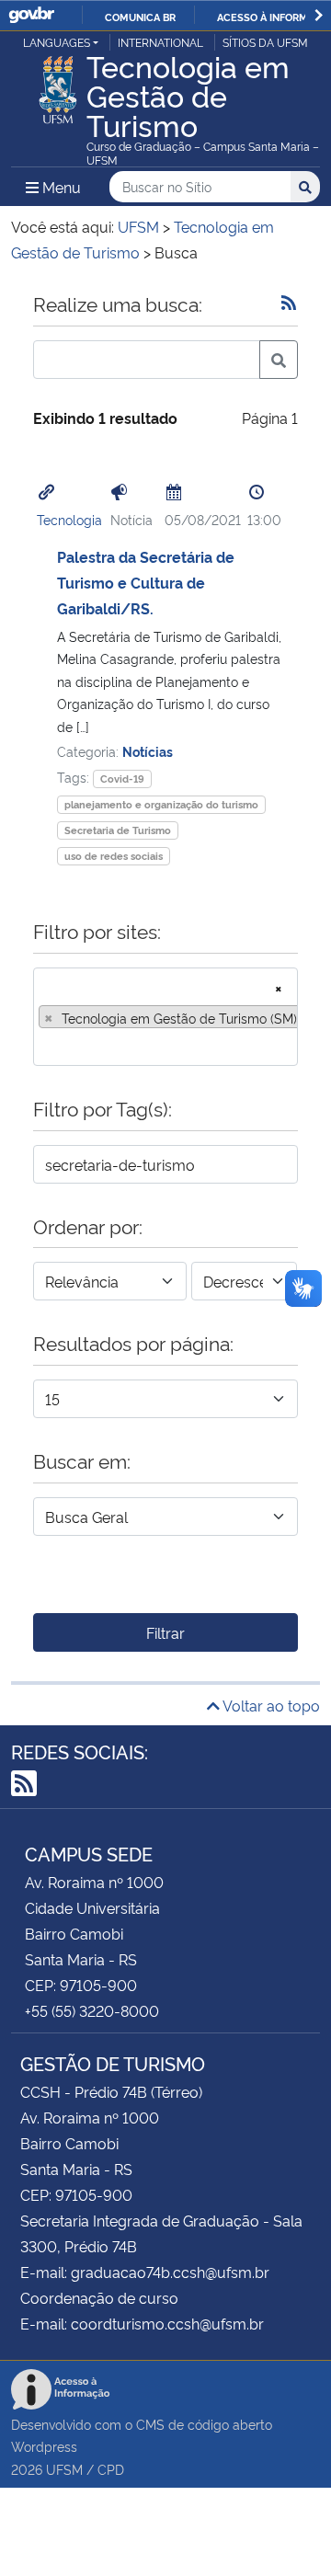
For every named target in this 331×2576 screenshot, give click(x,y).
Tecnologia (69, 519)
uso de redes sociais (114, 856)
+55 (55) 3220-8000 (92, 2010)
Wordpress (44, 2446)
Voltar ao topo (270, 1705)
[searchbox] (44, 1046)
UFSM (64, 2469)
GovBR (31, 15)
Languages (57, 42)
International (160, 42)
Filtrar (165, 1632)
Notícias (148, 751)
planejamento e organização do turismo (161, 804)
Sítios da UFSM (265, 42)
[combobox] (165, 1017)
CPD (111, 2469)
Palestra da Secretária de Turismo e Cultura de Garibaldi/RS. (146, 582)
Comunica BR (140, 17)
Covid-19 (122, 779)
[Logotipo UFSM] (58, 85)
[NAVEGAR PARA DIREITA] (319, 15)
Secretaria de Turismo (118, 830)
